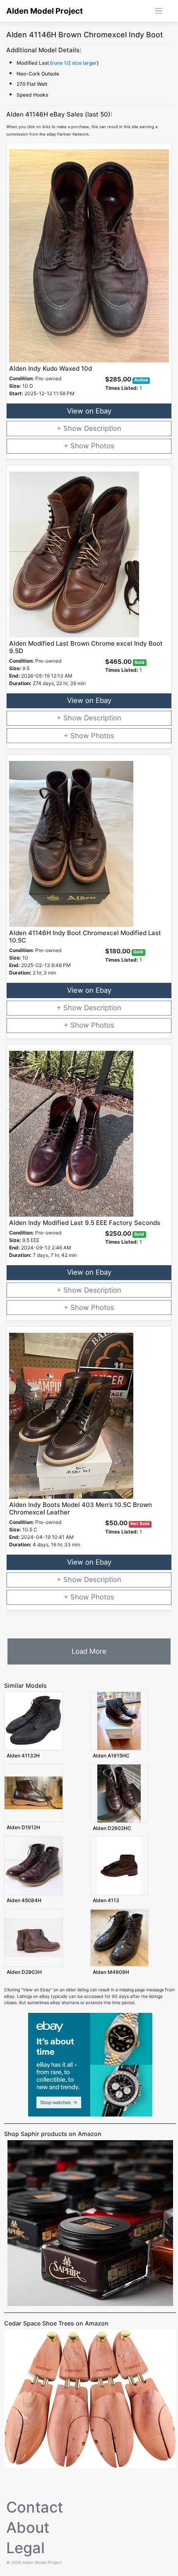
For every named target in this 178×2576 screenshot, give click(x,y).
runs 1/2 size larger (75, 63)
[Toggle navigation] (159, 11)
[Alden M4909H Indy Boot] (120, 1938)
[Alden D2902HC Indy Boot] (119, 1793)
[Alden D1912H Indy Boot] (34, 1793)
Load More (89, 1651)
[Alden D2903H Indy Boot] (34, 1938)
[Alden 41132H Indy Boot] (34, 1721)
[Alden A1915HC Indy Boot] (119, 1721)
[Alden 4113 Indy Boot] (119, 1865)
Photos (103, 446)
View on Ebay (89, 411)
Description (103, 428)
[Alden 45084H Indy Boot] (34, 1865)
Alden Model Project (44, 11)
